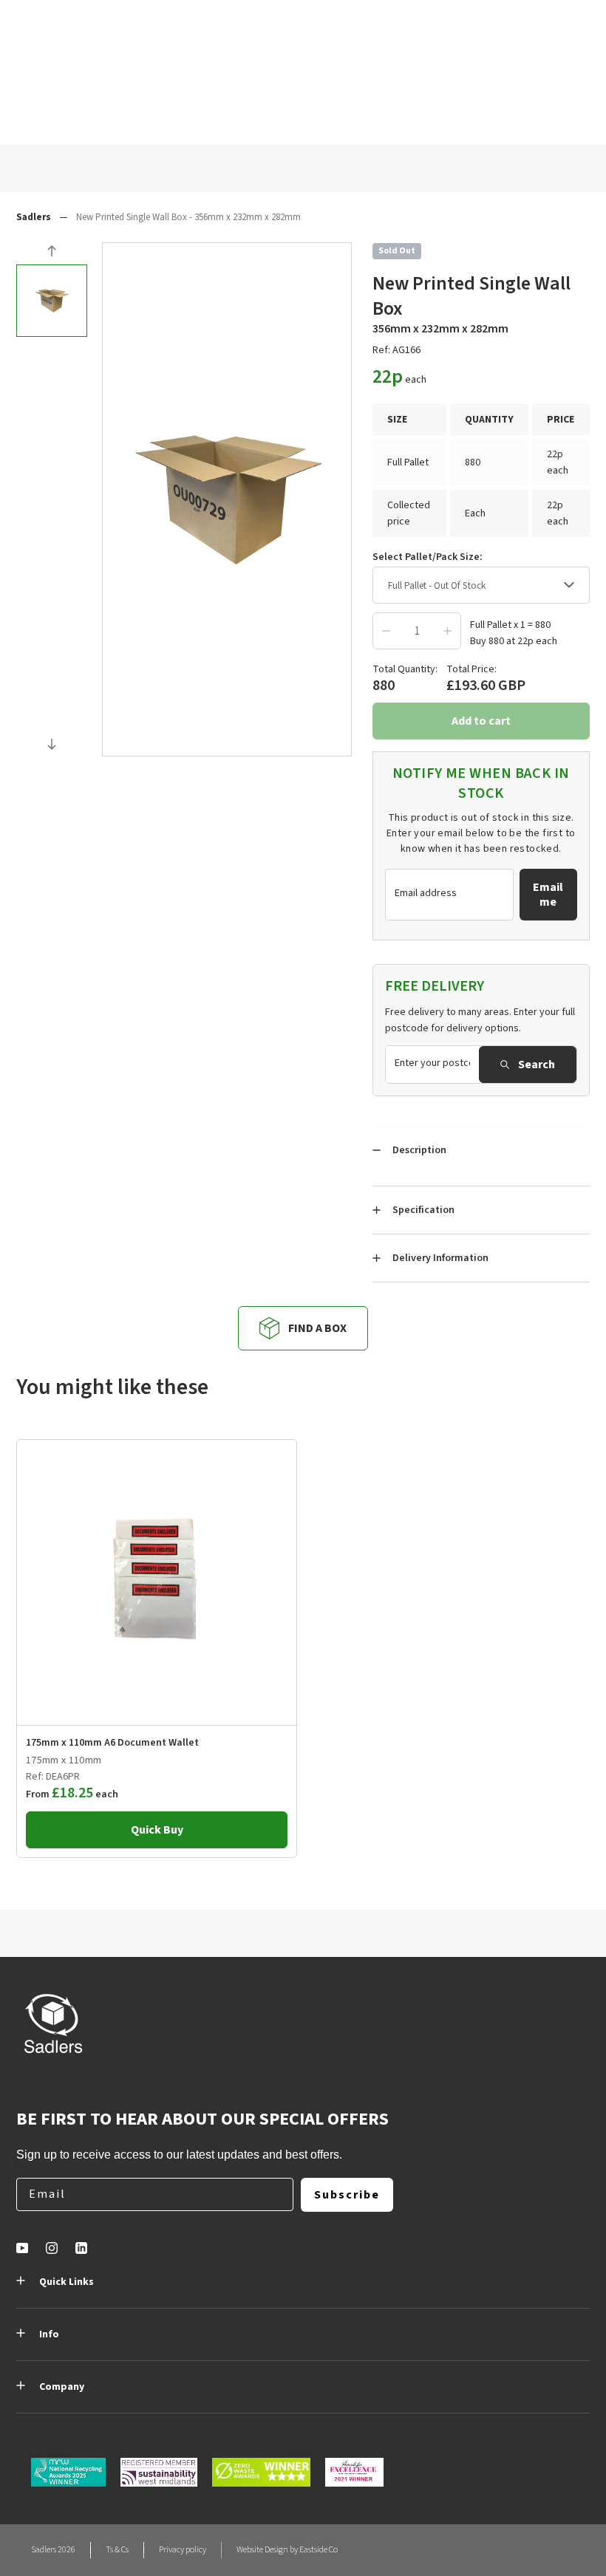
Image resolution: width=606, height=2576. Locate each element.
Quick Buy (157, 1830)
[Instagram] (52, 2248)
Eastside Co (319, 2550)
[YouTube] (22, 2248)
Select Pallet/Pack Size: (428, 557)
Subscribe (347, 2195)
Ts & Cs (117, 2550)
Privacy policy (183, 2550)
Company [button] (62, 2387)
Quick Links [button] (67, 2282)
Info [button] (49, 2334)
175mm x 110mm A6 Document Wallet (112, 1743)
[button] (52, 253)
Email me (548, 895)
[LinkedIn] (81, 2248)
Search (537, 1065)
